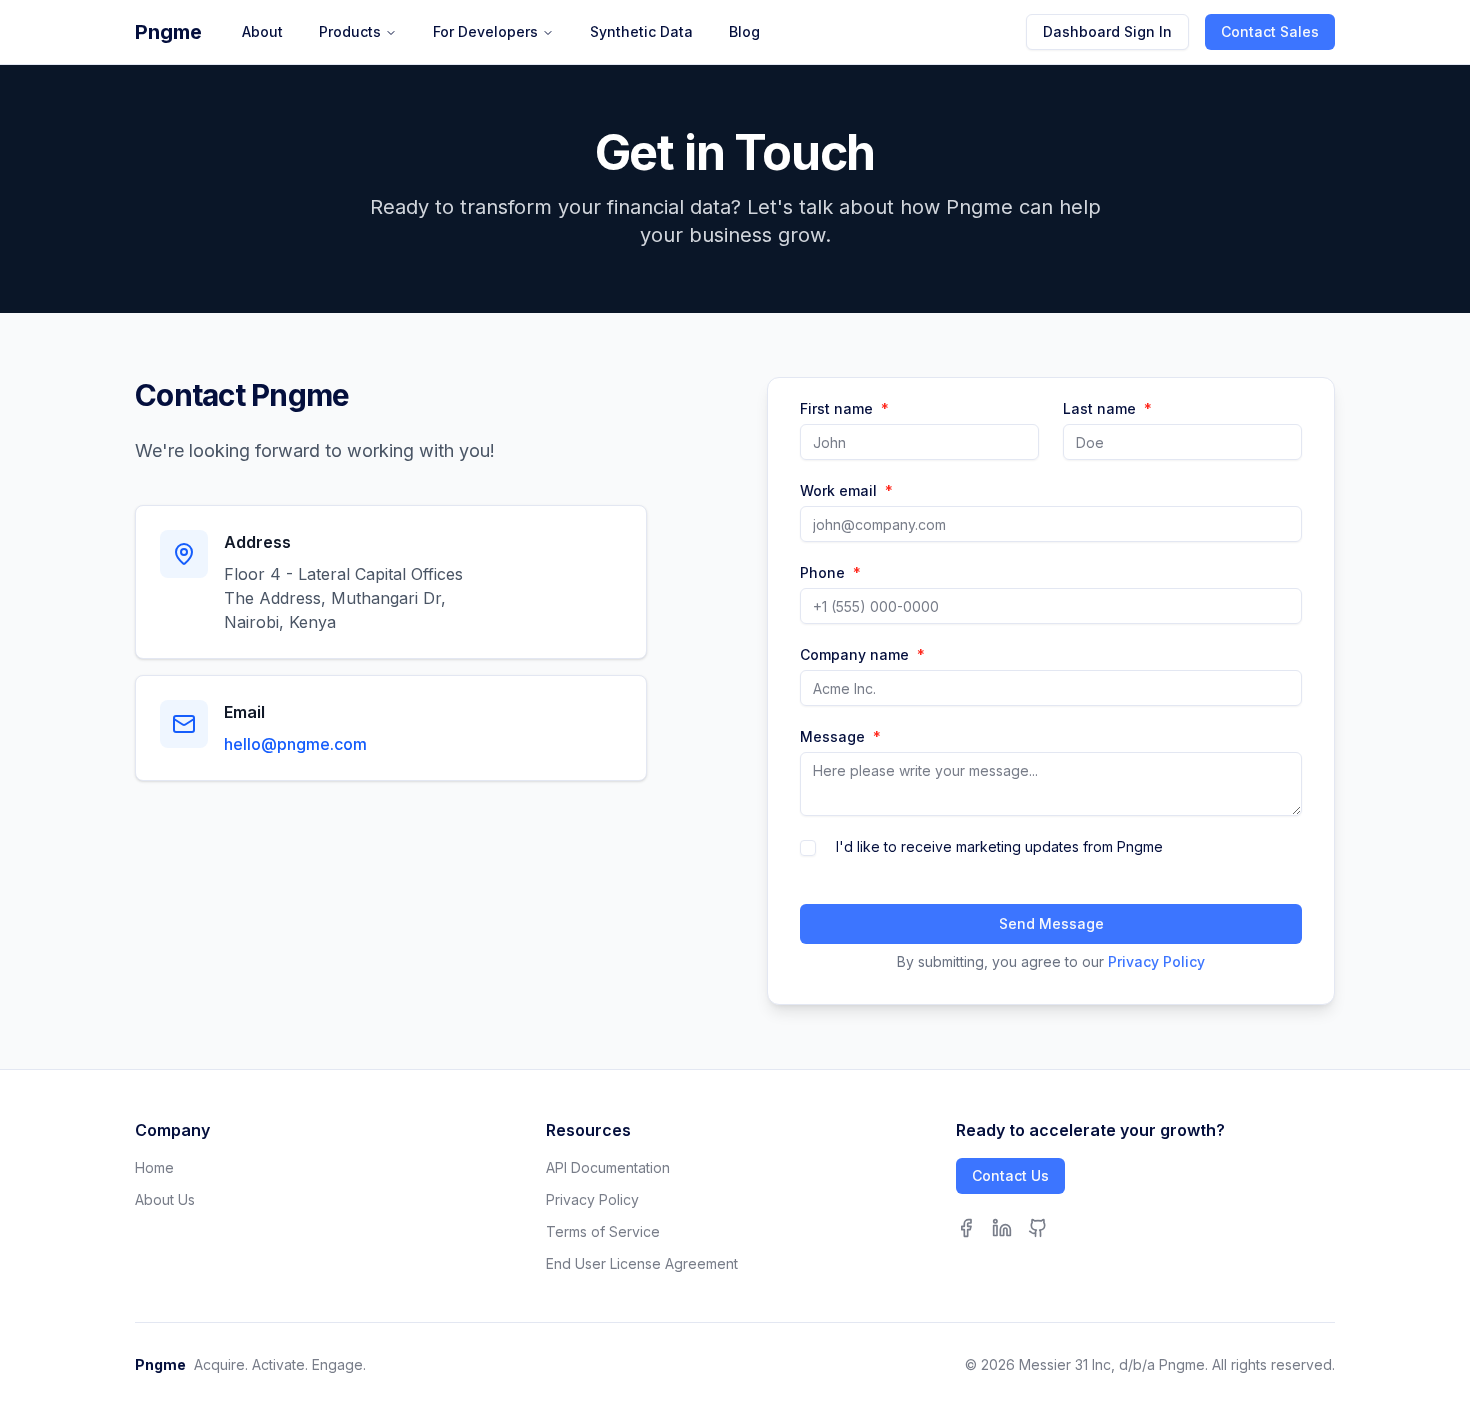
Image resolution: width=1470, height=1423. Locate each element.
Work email (846, 491)
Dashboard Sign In (1107, 31)
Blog (744, 31)
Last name (1107, 409)
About (262, 31)
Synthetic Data (641, 31)
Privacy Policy (1156, 961)
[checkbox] (808, 848)
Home (154, 1167)
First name (844, 409)
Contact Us (1010, 1175)
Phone (830, 573)
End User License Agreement (642, 1263)
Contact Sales (1270, 31)
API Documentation (608, 1167)
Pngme (168, 32)
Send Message (1051, 923)
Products (350, 31)
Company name (862, 655)
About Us (165, 1199)
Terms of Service (603, 1231)
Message (840, 737)
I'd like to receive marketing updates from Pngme (999, 847)
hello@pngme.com (295, 744)
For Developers (485, 31)
